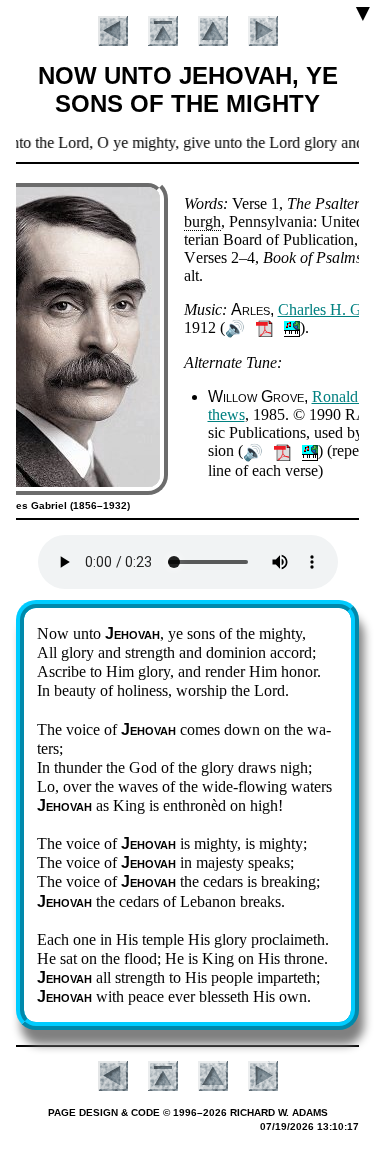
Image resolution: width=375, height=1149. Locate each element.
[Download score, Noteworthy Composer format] (292, 327)
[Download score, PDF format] (264, 327)
